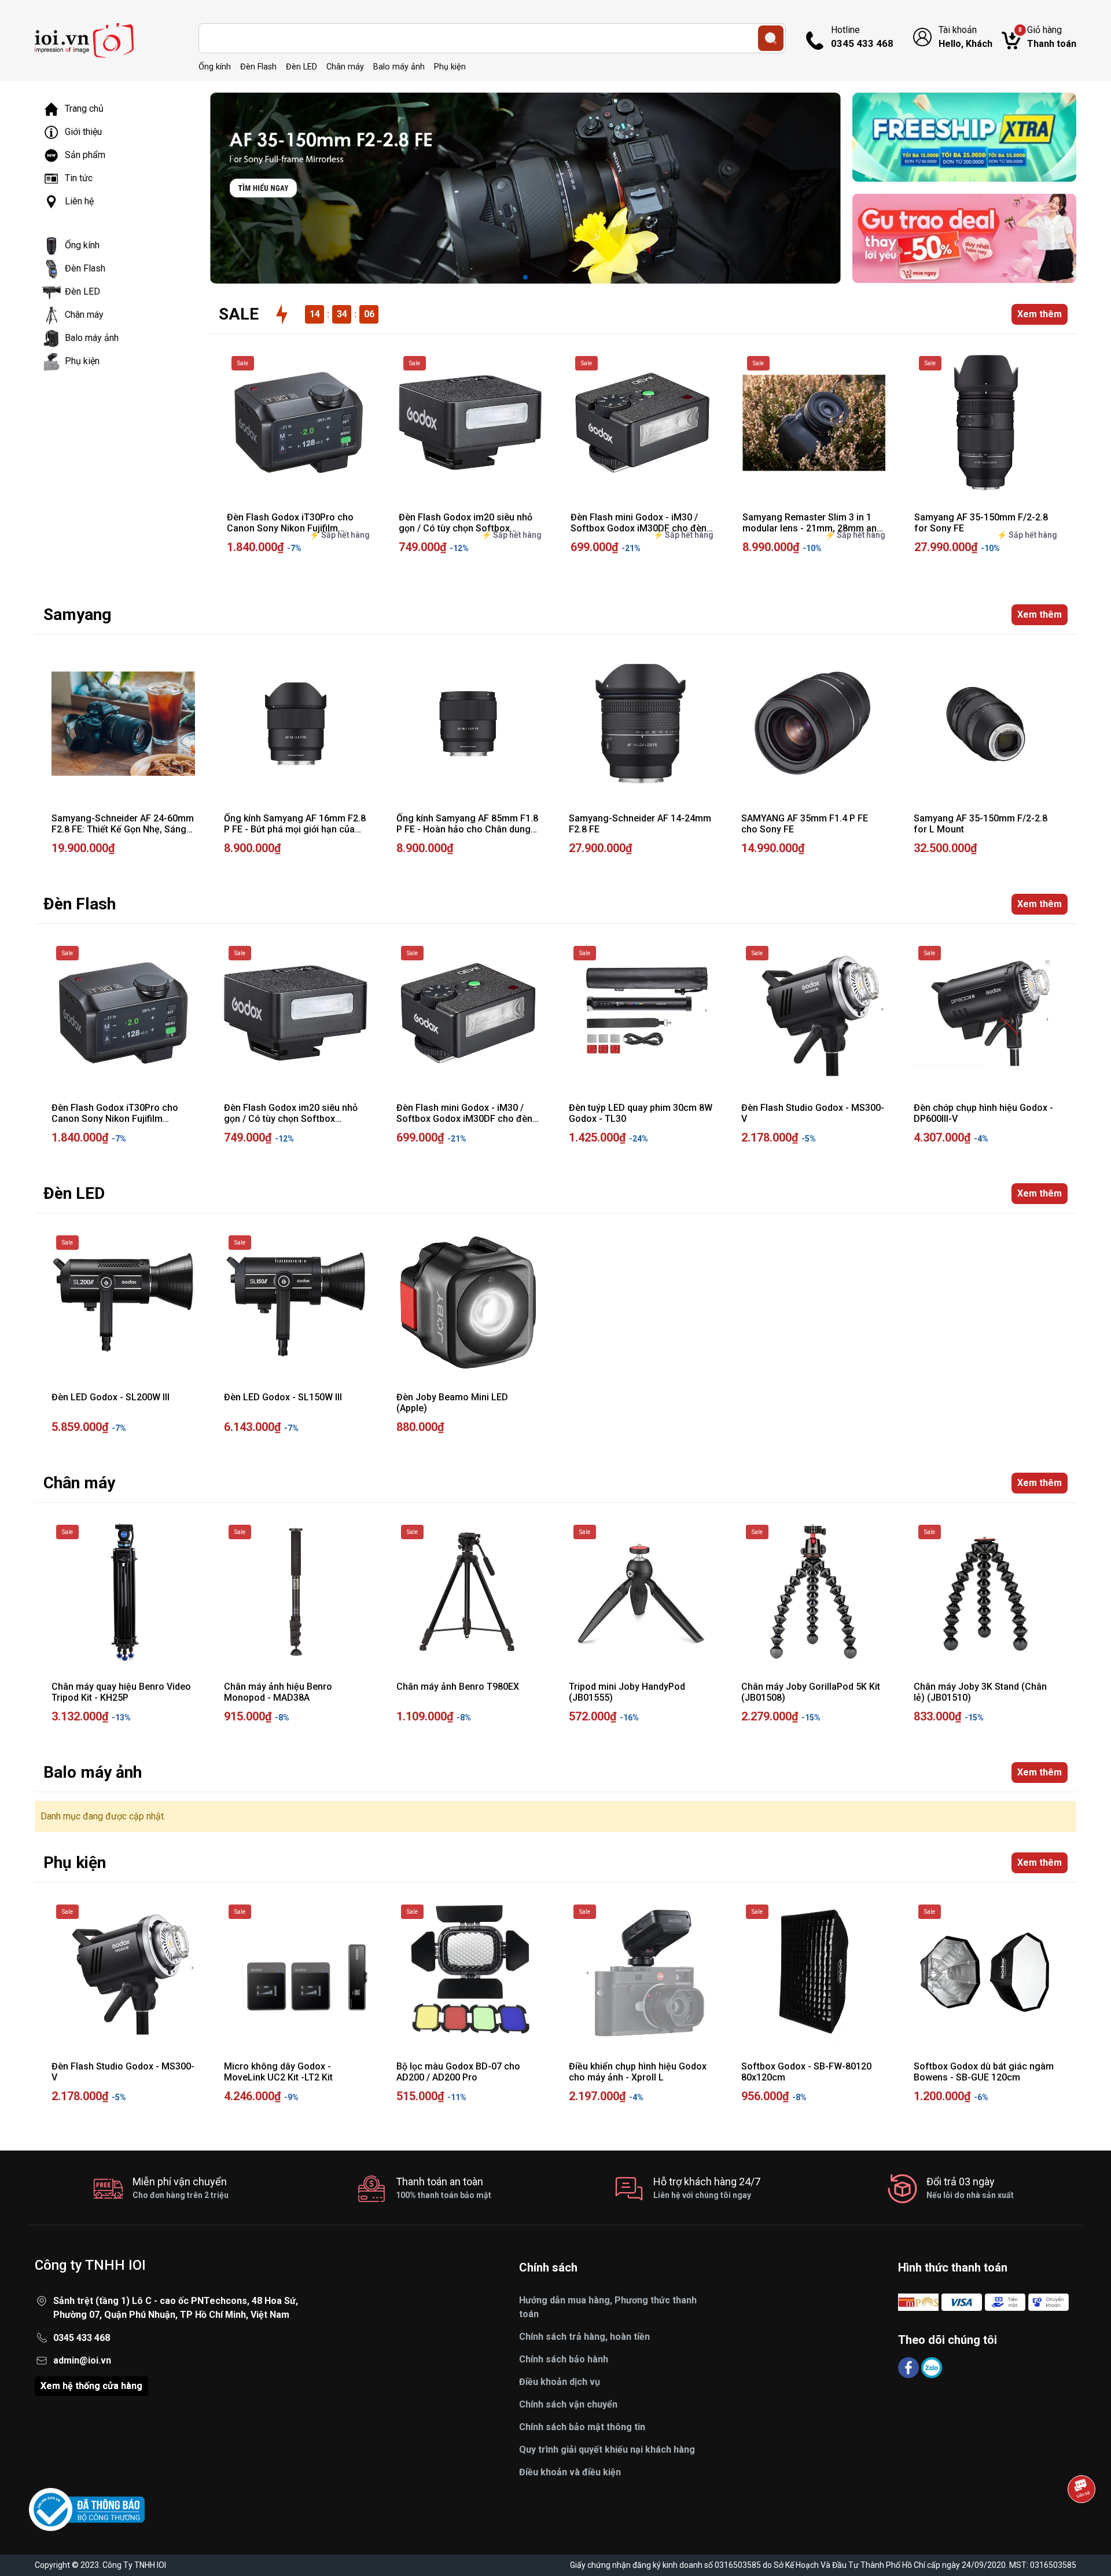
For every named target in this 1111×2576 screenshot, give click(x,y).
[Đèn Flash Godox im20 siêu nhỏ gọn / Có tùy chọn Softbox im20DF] (470, 423)
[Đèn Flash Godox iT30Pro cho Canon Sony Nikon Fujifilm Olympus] (298, 423)
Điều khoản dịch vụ (560, 2382)
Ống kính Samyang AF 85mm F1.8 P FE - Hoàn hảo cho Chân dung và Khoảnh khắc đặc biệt (467, 829)
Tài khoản (965, 37)
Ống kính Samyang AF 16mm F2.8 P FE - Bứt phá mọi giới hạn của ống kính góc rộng (295, 829)
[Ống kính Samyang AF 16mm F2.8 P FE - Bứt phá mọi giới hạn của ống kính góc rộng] (296, 724)
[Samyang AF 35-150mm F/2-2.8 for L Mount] (985, 724)
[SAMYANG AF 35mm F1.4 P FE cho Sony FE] (813, 724)
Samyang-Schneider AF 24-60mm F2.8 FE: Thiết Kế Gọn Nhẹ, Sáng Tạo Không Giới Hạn (123, 829)
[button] (525, 277)
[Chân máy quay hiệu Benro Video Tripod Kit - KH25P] (123, 1592)
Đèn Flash (258, 67)
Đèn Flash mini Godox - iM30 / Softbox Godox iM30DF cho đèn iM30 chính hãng (639, 528)
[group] (525, 188)
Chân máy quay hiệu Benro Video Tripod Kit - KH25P (121, 1692)
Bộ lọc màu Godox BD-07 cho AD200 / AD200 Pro (458, 2072)
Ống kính (215, 67)
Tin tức (79, 178)
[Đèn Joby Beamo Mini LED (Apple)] (468, 1302)
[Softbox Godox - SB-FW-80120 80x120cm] (813, 1972)
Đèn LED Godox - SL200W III (111, 1397)
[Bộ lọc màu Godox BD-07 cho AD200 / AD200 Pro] (468, 1972)
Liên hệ (79, 201)
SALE (239, 314)
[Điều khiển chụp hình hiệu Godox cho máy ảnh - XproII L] (641, 1972)
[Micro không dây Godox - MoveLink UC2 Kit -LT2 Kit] (296, 1972)
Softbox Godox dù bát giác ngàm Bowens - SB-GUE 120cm (984, 2072)
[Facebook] (910, 2367)
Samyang (77, 614)
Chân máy (345, 67)
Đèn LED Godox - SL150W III (283, 1397)
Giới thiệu (83, 132)
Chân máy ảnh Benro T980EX (458, 1687)
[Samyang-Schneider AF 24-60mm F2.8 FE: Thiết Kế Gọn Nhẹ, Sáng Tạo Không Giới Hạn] (123, 724)
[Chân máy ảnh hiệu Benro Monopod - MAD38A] (296, 1592)
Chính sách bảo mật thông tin (582, 2427)
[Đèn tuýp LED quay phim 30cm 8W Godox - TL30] (641, 1013)
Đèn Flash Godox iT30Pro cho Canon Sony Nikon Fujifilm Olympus (290, 528)
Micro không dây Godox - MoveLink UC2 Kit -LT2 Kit (278, 2072)
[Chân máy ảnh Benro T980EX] (468, 1592)
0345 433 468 (82, 2338)
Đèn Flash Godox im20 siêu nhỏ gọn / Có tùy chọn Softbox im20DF (466, 528)
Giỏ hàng (1047, 37)
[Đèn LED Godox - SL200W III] (123, 1302)
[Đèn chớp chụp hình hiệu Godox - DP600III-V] (985, 1013)
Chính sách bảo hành (564, 2359)
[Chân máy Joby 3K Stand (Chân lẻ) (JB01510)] (985, 1592)
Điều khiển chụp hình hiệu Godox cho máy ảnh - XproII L (638, 2072)
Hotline (862, 37)
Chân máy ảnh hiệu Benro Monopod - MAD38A (278, 1692)
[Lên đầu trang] (1081, 2521)
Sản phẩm (85, 155)
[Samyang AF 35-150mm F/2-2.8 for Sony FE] (986, 423)
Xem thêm (1040, 314)
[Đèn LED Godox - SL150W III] (296, 1302)
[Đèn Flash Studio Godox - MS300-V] (813, 1013)
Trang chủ (84, 109)
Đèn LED (301, 67)
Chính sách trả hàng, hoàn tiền (584, 2337)
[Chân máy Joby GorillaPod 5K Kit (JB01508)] (813, 1592)
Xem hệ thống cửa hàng (91, 2386)
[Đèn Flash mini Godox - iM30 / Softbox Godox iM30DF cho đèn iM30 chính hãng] (642, 423)
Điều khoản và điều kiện (570, 2472)
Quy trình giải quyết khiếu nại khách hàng (607, 2450)
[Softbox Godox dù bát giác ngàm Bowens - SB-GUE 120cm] (985, 1972)
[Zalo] (932, 2367)
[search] (771, 38)
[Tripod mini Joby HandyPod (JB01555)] (641, 1592)
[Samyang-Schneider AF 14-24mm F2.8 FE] (641, 724)
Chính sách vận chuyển (568, 2404)
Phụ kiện (450, 67)
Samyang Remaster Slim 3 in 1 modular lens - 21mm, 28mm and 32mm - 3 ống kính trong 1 (812, 528)
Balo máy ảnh (399, 67)
